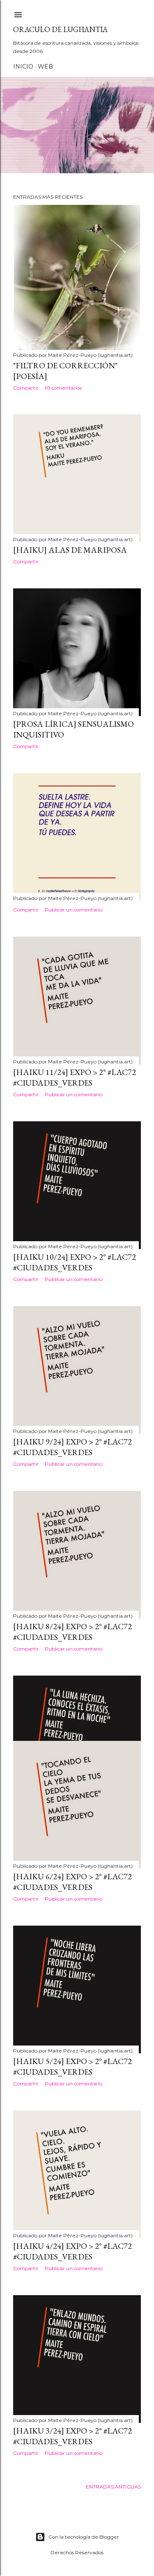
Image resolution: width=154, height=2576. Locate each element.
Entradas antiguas (113, 2487)
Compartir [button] (26, 388)
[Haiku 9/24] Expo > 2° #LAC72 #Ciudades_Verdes (72, 1447)
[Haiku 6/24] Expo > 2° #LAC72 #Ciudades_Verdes (72, 1882)
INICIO (23, 67)
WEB (45, 67)
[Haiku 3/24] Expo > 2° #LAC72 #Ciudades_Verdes (72, 2436)
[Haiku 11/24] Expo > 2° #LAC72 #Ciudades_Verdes (75, 1077)
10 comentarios (63, 388)
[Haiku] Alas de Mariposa (70, 550)
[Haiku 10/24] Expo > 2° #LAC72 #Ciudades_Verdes (75, 1262)
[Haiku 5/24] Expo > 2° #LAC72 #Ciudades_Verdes (72, 2066)
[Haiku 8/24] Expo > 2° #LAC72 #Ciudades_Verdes (72, 1632)
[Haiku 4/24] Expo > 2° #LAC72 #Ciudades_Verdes (72, 2251)
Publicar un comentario (74, 910)
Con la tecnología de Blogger (84, 2537)
